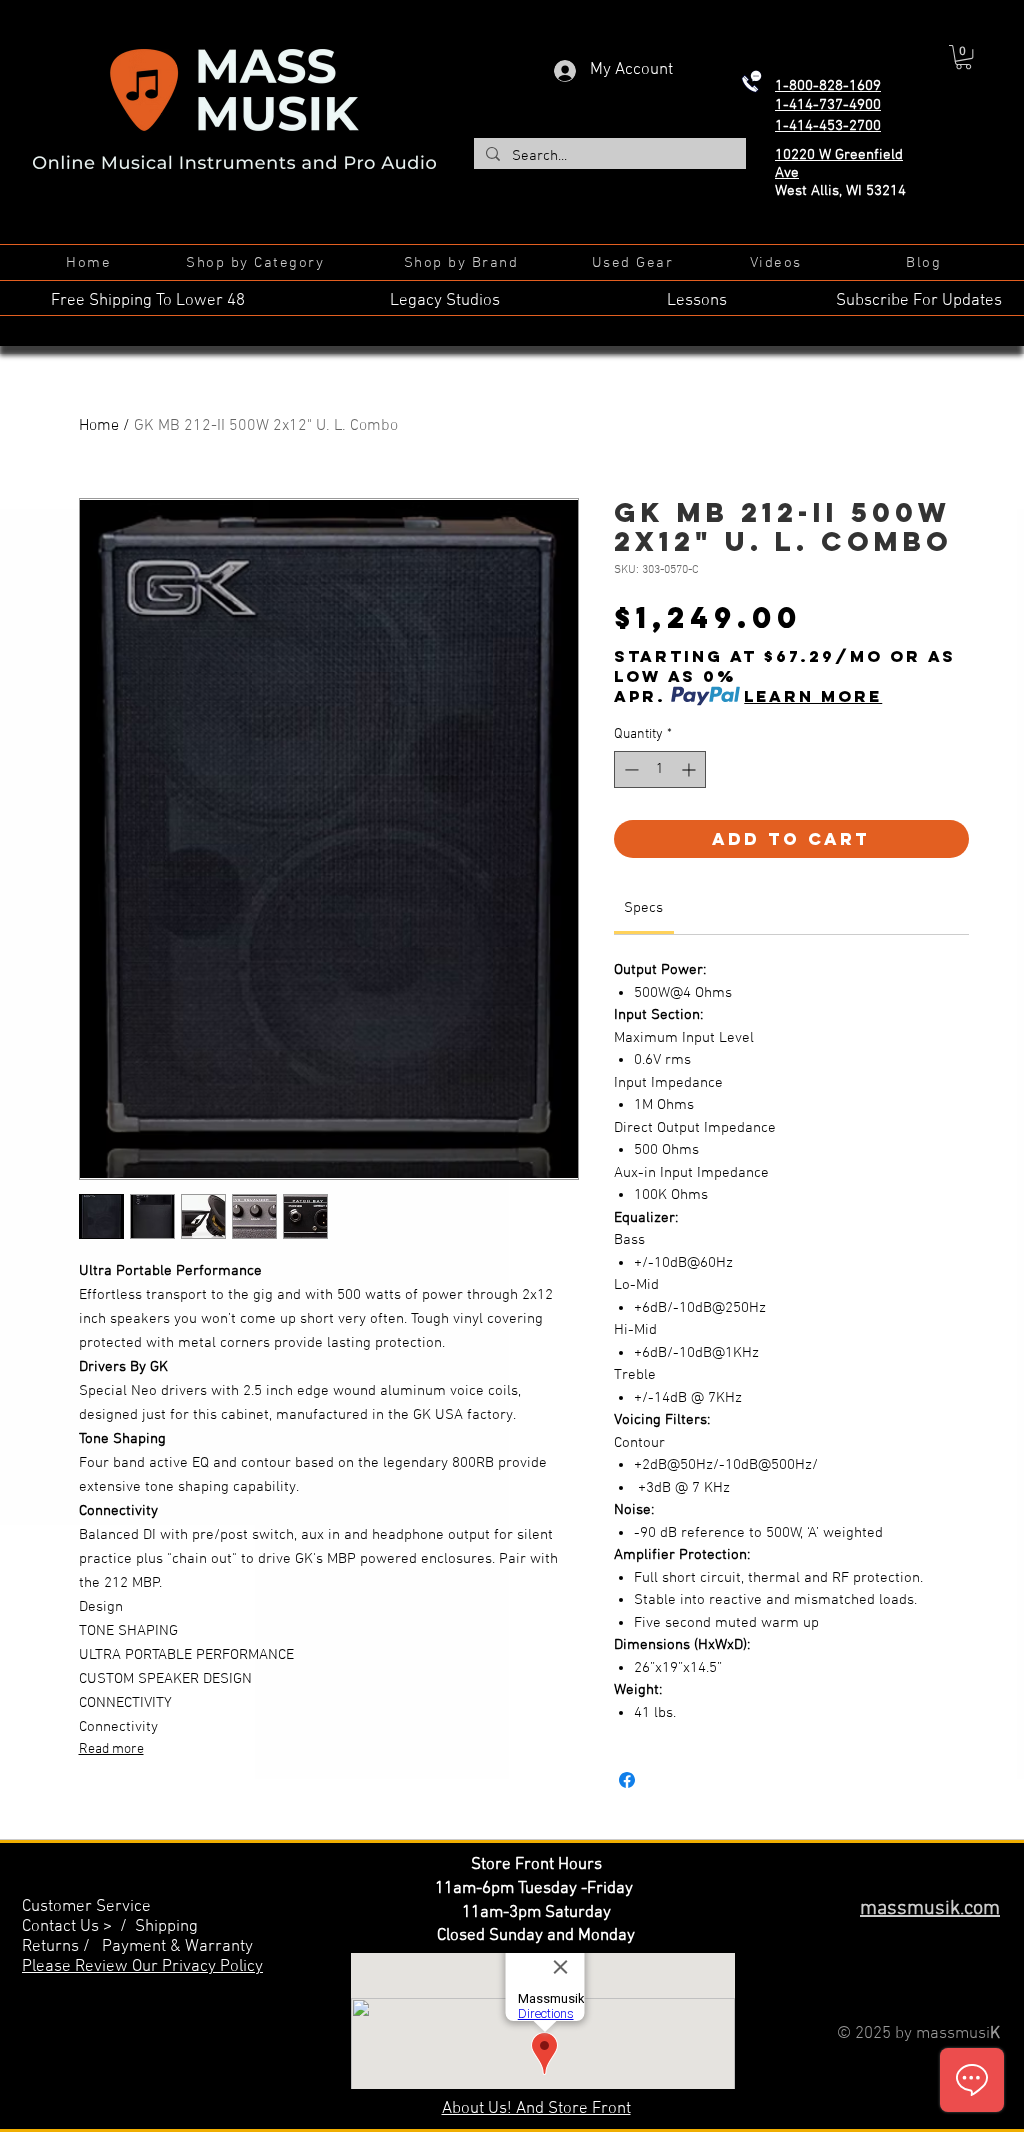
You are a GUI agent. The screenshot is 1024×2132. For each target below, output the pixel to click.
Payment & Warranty (177, 1947)
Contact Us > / (78, 1927)
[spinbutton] (660, 769)
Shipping (166, 1927)
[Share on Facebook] (627, 1780)
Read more (111, 1749)
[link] (643, 908)
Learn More (813, 696)
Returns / (62, 1947)
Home (99, 426)
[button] (963, 57)
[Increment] (690, 769)
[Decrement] (629, 769)
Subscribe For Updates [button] (919, 301)
